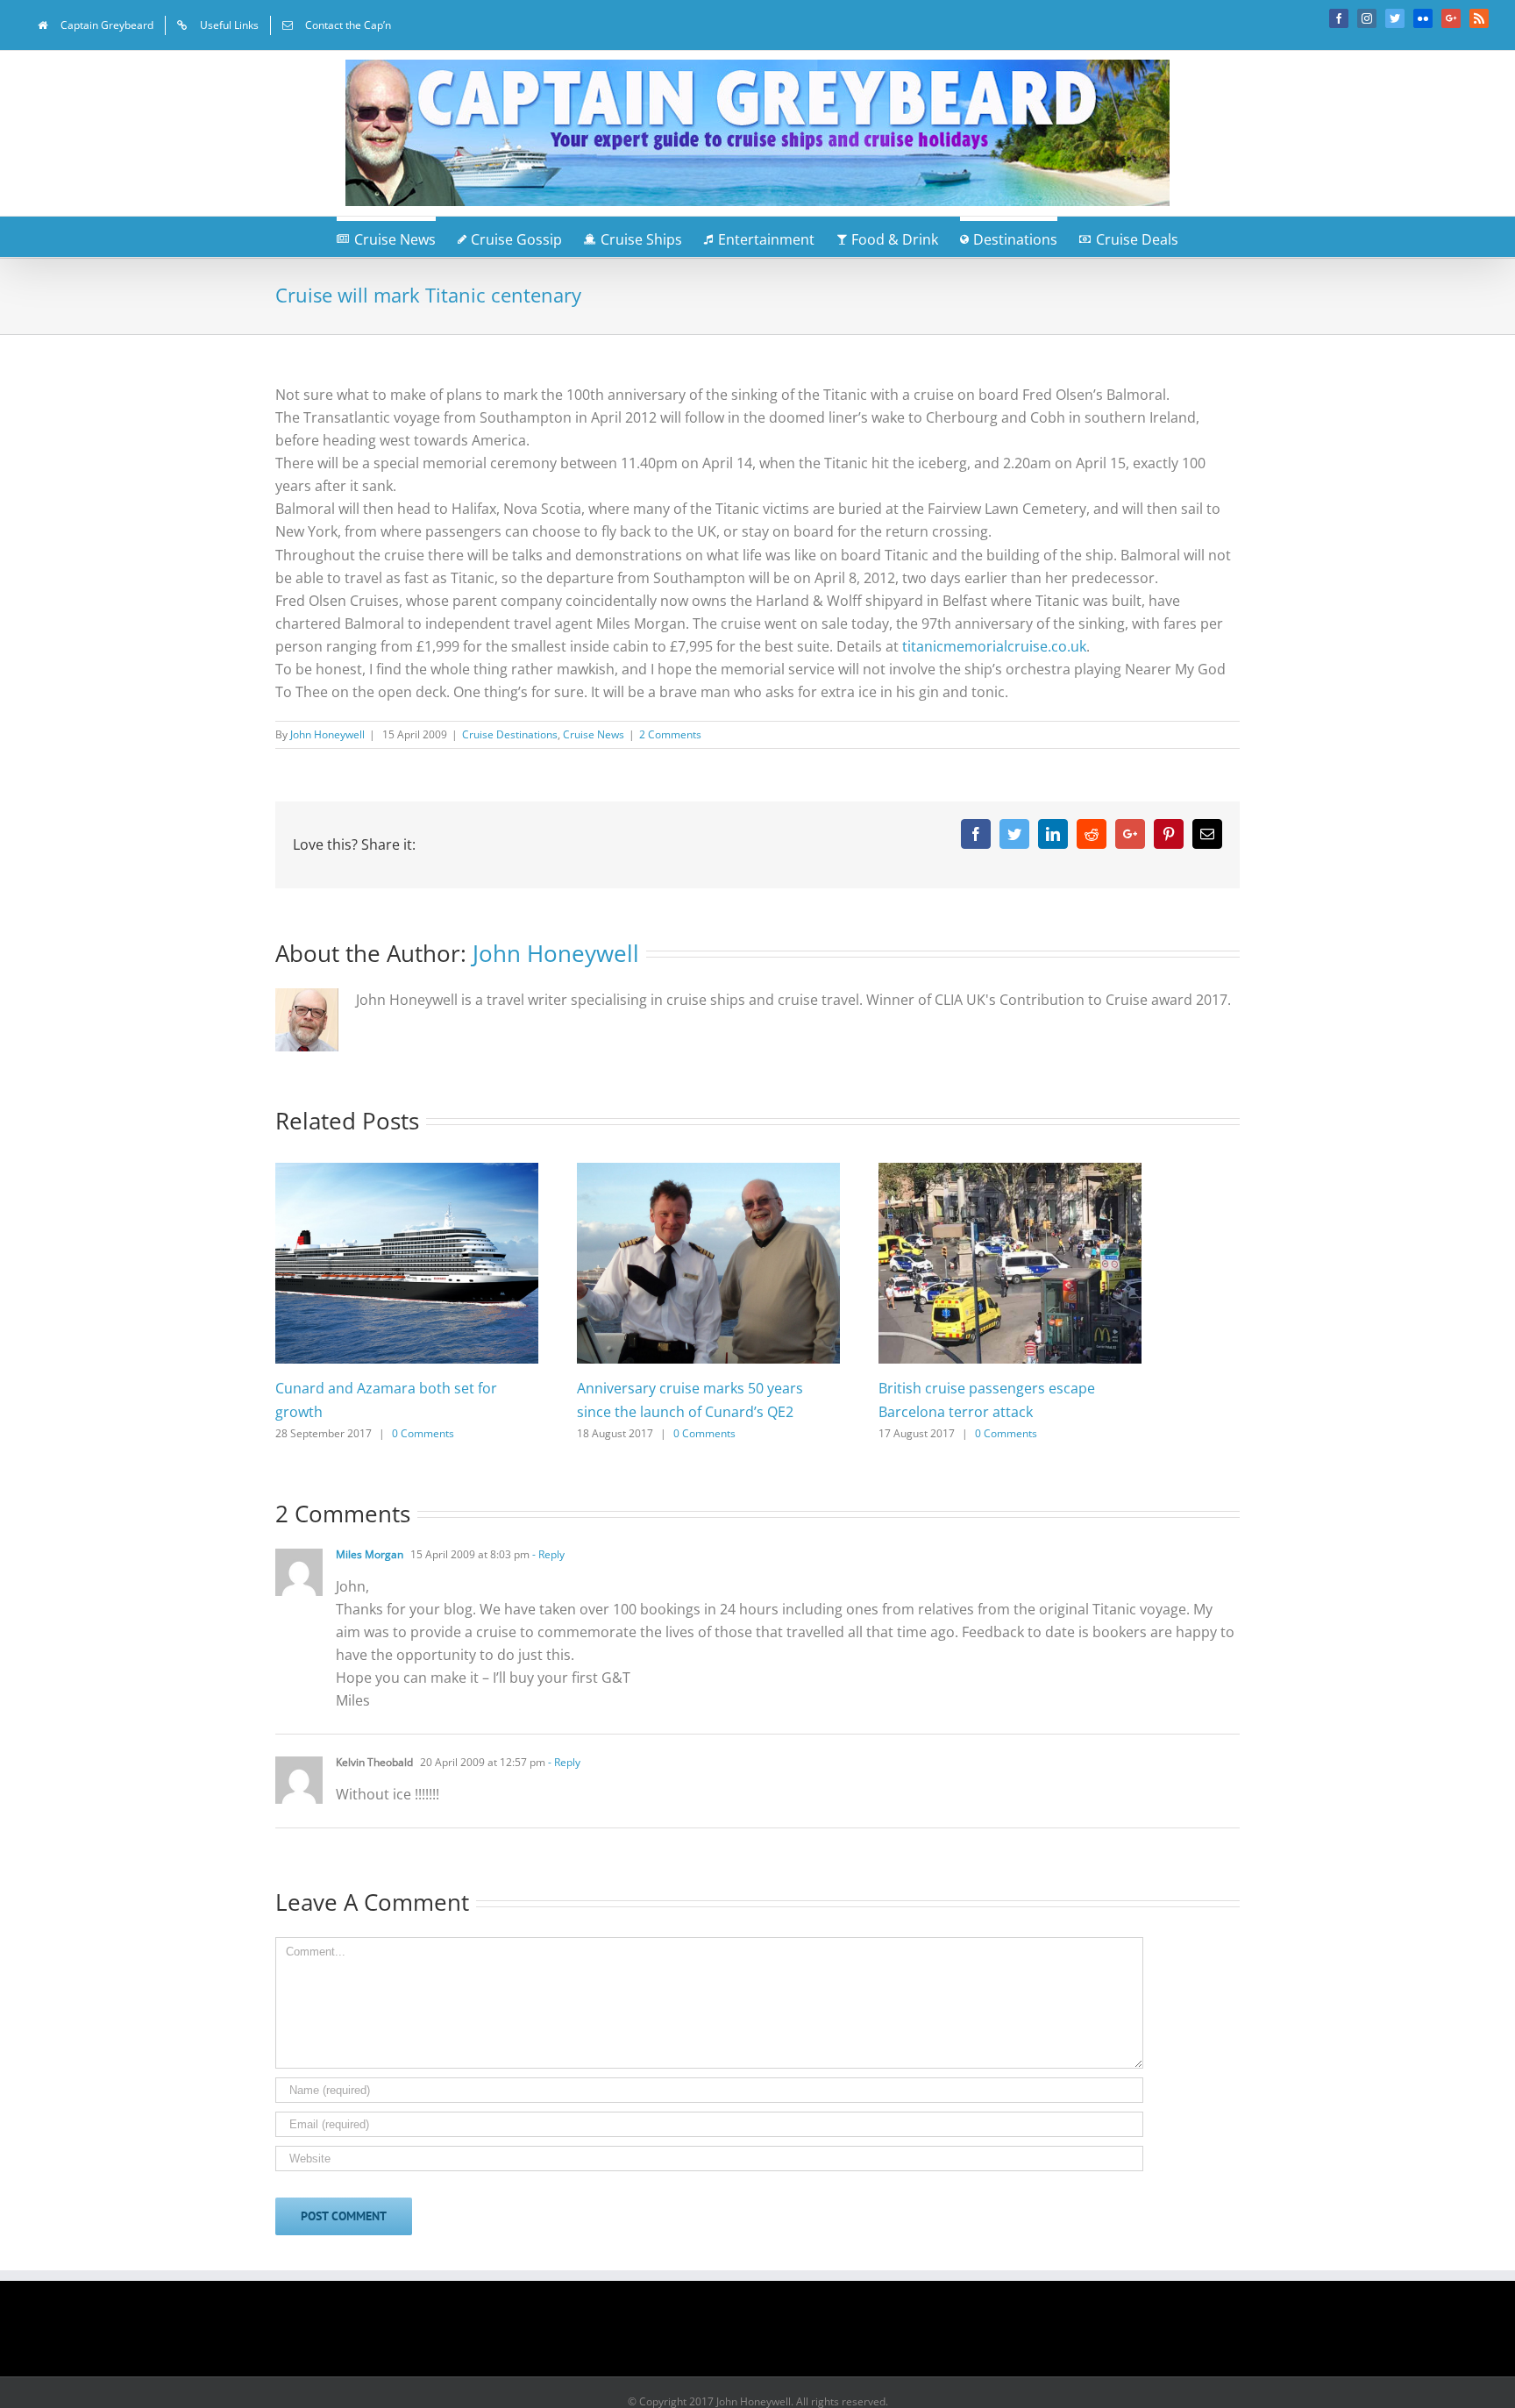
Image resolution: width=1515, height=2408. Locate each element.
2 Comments (670, 734)
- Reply (547, 1554)
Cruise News (594, 734)
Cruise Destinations (510, 734)
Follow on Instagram (769, 2334)
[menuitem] (96, 25)
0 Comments (423, 1433)
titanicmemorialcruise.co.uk (994, 646)
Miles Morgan (370, 1554)
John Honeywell (327, 734)
